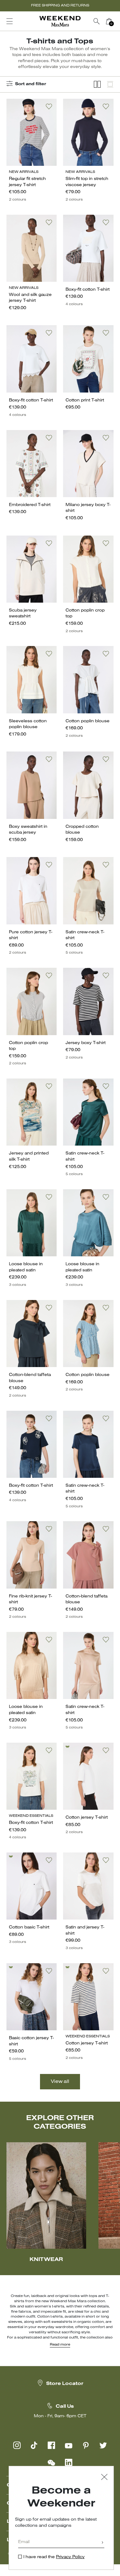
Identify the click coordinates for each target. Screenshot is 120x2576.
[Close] (104, 2478)
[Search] (97, 21)
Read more (60, 2345)
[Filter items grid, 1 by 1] (110, 84)
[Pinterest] (86, 2445)
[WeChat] (51, 2462)
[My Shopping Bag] (109, 21)
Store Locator (65, 2384)
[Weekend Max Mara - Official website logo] (60, 21)
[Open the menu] (10, 21)
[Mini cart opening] (118, 21)
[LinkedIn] (69, 2462)
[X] (103, 2445)
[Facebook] (51, 2445)
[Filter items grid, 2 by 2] (97, 84)
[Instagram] (17, 2445)
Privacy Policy (70, 2557)
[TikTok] (34, 2445)
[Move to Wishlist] (49, 106)
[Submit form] (102, 2543)
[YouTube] (69, 2445)
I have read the (54, 2557)
